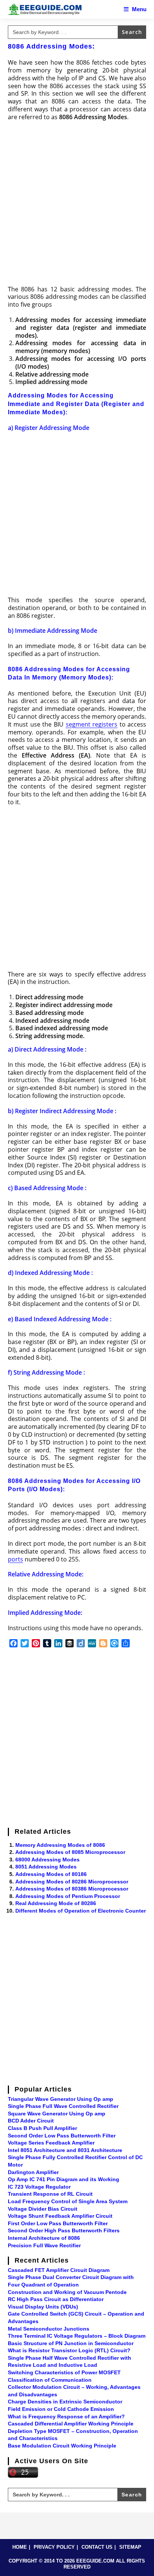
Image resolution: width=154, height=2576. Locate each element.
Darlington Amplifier (33, 2172)
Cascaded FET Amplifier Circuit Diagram (59, 2270)
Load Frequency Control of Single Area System (68, 2201)
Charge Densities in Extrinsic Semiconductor (65, 2402)
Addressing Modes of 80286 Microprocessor (72, 1882)
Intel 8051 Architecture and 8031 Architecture (65, 2150)
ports (16, 1559)
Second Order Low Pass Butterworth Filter (62, 2136)
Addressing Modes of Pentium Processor (68, 1896)
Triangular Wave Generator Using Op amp (61, 2099)
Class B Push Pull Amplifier (42, 2128)
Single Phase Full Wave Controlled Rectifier (63, 2106)
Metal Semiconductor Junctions (49, 2329)
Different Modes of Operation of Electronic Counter (81, 1911)
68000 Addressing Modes (47, 1860)
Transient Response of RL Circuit (50, 2194)
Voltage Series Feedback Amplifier (51, 2143)
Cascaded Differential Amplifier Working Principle (71, 2424)
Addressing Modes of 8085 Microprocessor (70, 1852)
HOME (20, 2547)
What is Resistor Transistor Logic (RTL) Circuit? (69, 2350)
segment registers (92, 724)
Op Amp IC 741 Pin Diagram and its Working (64, 2179)
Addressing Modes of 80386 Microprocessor (72, 1889)
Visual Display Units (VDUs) (43, 2307)
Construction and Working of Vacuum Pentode (67, 2292)
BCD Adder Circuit (31, 2121)
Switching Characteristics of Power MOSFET (64, 2372)
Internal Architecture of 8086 (44, 2238)
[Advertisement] (77, 205)
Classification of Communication (50, 2380)
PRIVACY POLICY (54, 2547)
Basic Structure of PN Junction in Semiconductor (71, 2343)
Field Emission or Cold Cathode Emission (61, 2409)
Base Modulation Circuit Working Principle (62, 2446)
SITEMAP (130, 2547)
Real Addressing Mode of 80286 (56, 1903)
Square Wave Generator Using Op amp (57, 2114)
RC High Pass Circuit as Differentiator (56, 2299)
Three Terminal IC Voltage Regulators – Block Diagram (77, 2336)
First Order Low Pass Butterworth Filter (58, 2223)
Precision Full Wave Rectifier (44, 2245)
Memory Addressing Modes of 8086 (60, 1845)
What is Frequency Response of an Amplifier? (66, 2416)
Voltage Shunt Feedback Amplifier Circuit (60, 2216)
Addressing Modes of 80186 (51, 1874)
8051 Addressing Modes (46, 1867)
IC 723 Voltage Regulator (39, 2187)
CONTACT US (97, 2547)
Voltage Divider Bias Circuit (43, 2209)
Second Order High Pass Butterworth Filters (64, 2230)
